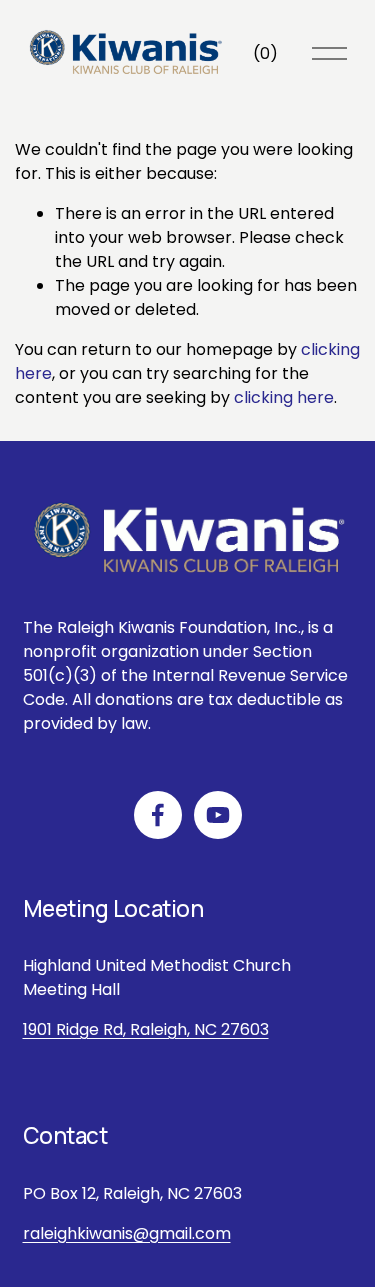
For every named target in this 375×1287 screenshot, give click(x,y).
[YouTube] (218, 815)
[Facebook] (158, 815)
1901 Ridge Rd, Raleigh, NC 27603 (146, 1029)
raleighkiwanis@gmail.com (127, 1233)
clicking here (284, 397)
